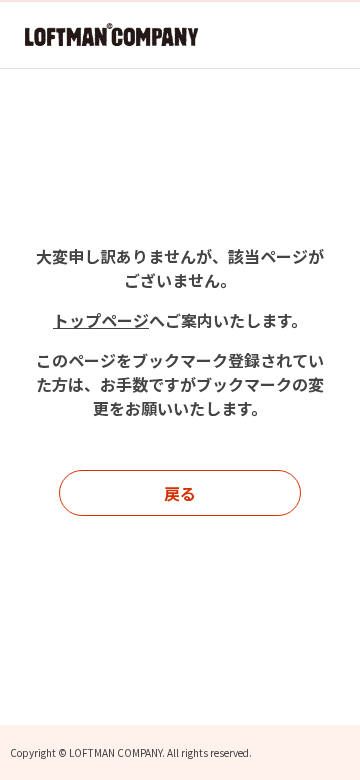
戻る (180, 493)
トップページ (101, 320)
